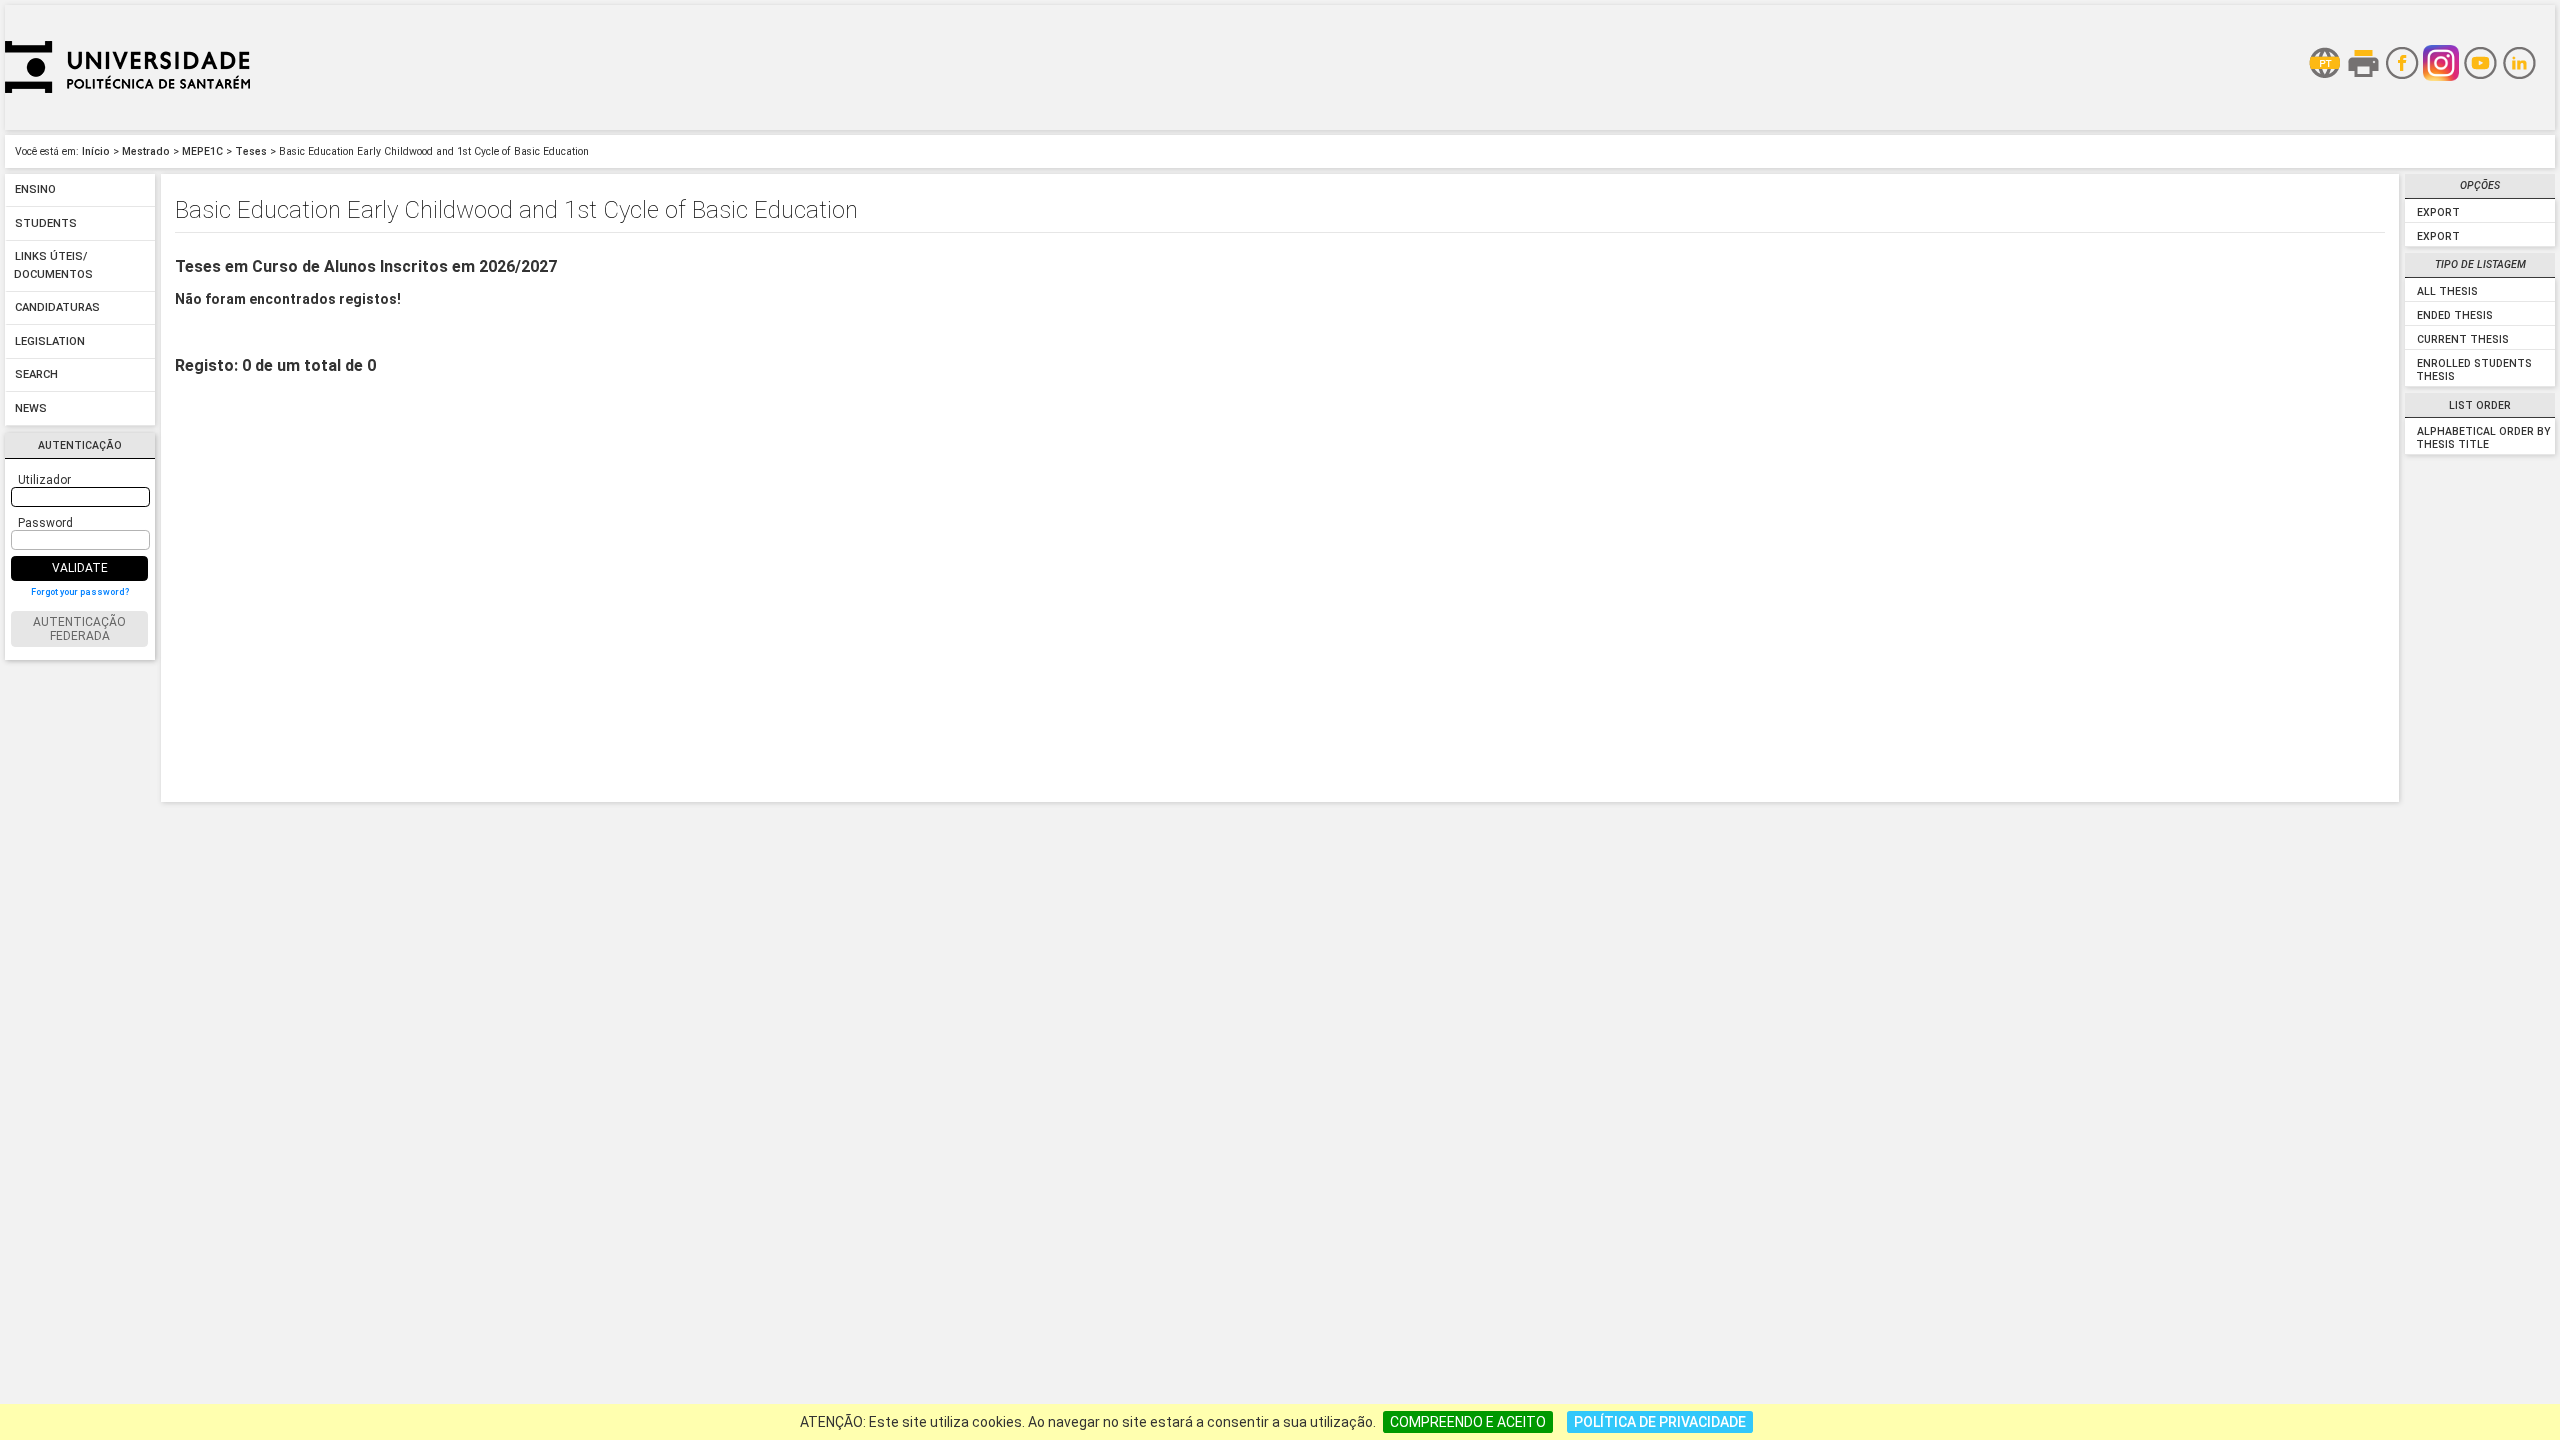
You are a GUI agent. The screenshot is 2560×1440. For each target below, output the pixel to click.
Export (2438, 212)
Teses (251, 151)
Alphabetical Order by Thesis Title (2483, 438)
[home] (127, 125)
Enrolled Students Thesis (2473, 370)
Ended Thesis (2455, 315)
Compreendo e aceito (1468, 1422)
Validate (80, 568)
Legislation (50, 341)
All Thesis (2447, 291)
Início (96, 151)
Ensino (35, 190)
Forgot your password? (80, 592)
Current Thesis (2463, 339)
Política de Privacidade (1660, 1422)
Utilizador (44, 480)
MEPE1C (202, 151)
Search (36, 375)
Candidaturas (57, 308)
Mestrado (146, 151)
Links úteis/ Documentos (53, 266)
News (31, 408)
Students (46, 223)
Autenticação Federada (79, 629)
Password (45, 523)
